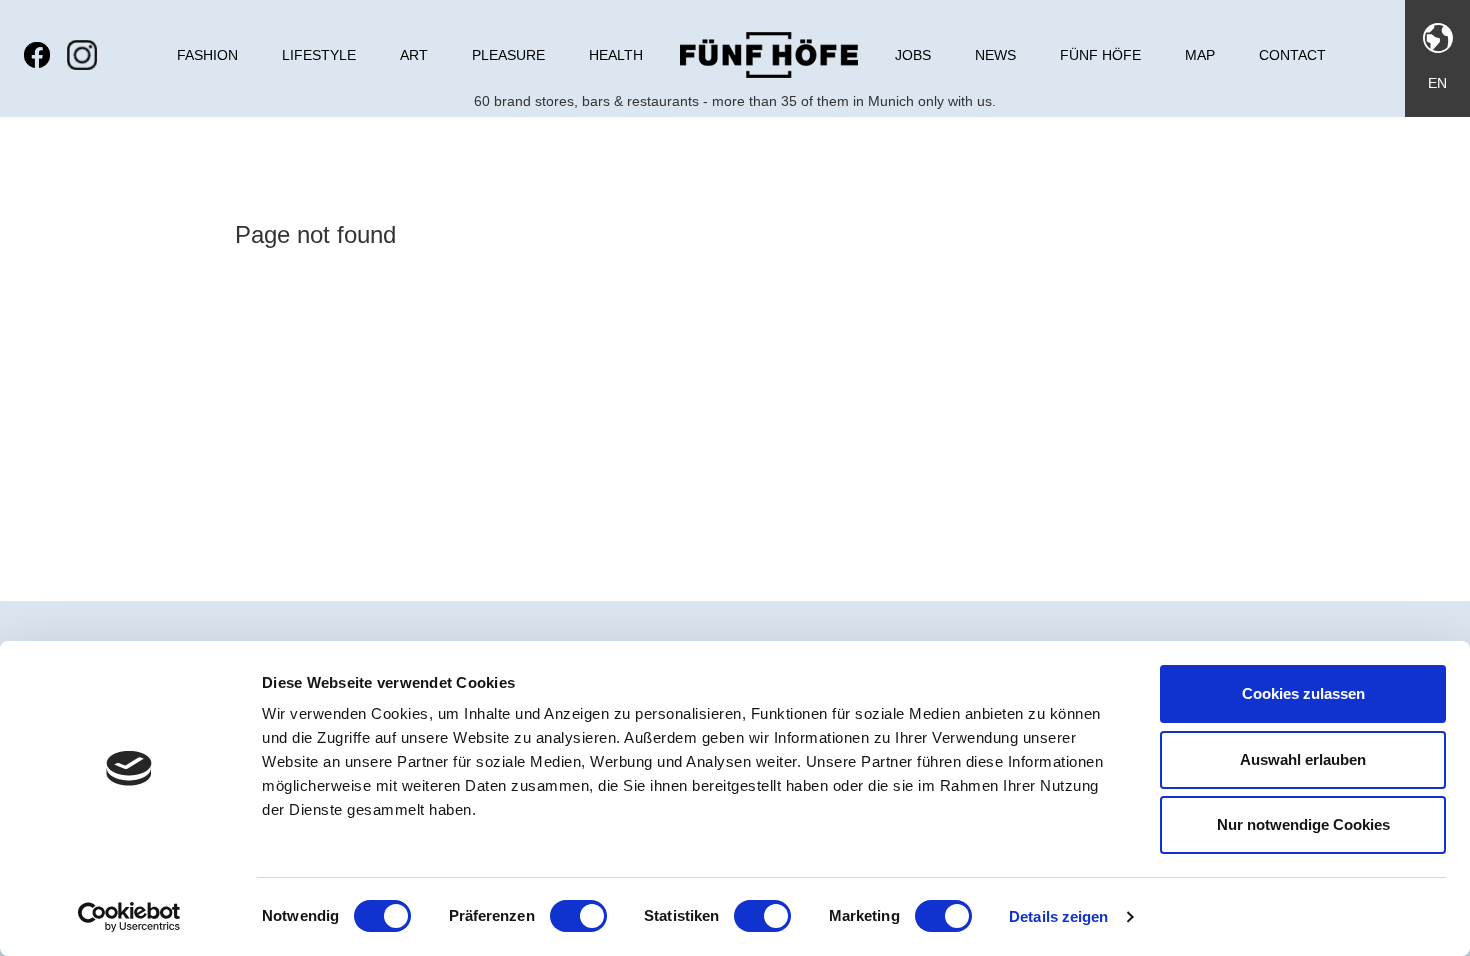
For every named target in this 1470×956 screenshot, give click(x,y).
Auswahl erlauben (1303, 759)
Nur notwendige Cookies (1303, 824)
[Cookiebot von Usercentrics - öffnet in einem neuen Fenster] (129, 917)
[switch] (578, 916)
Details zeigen (1058, 916)
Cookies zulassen (1303, 693)
